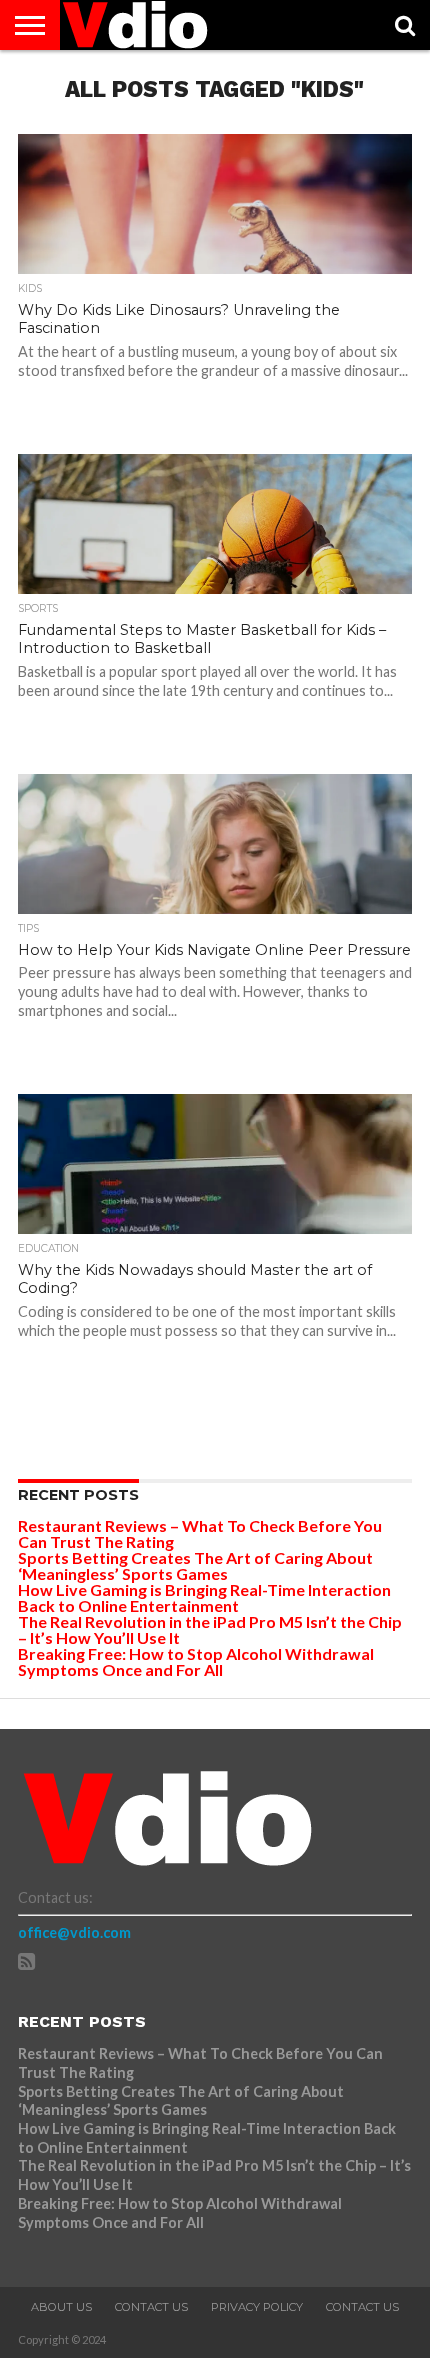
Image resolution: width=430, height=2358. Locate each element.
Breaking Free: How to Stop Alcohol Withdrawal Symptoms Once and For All (196, 1661)
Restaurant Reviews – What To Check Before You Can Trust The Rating (200, 1533)
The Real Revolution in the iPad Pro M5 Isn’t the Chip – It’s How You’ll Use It (210, 1629)
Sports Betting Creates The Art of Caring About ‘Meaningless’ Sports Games (195, 1565)
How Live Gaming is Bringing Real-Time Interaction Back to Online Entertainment (204, 1597)
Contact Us (151, 2307)
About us (61, 2307)
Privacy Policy (257, 2307)
